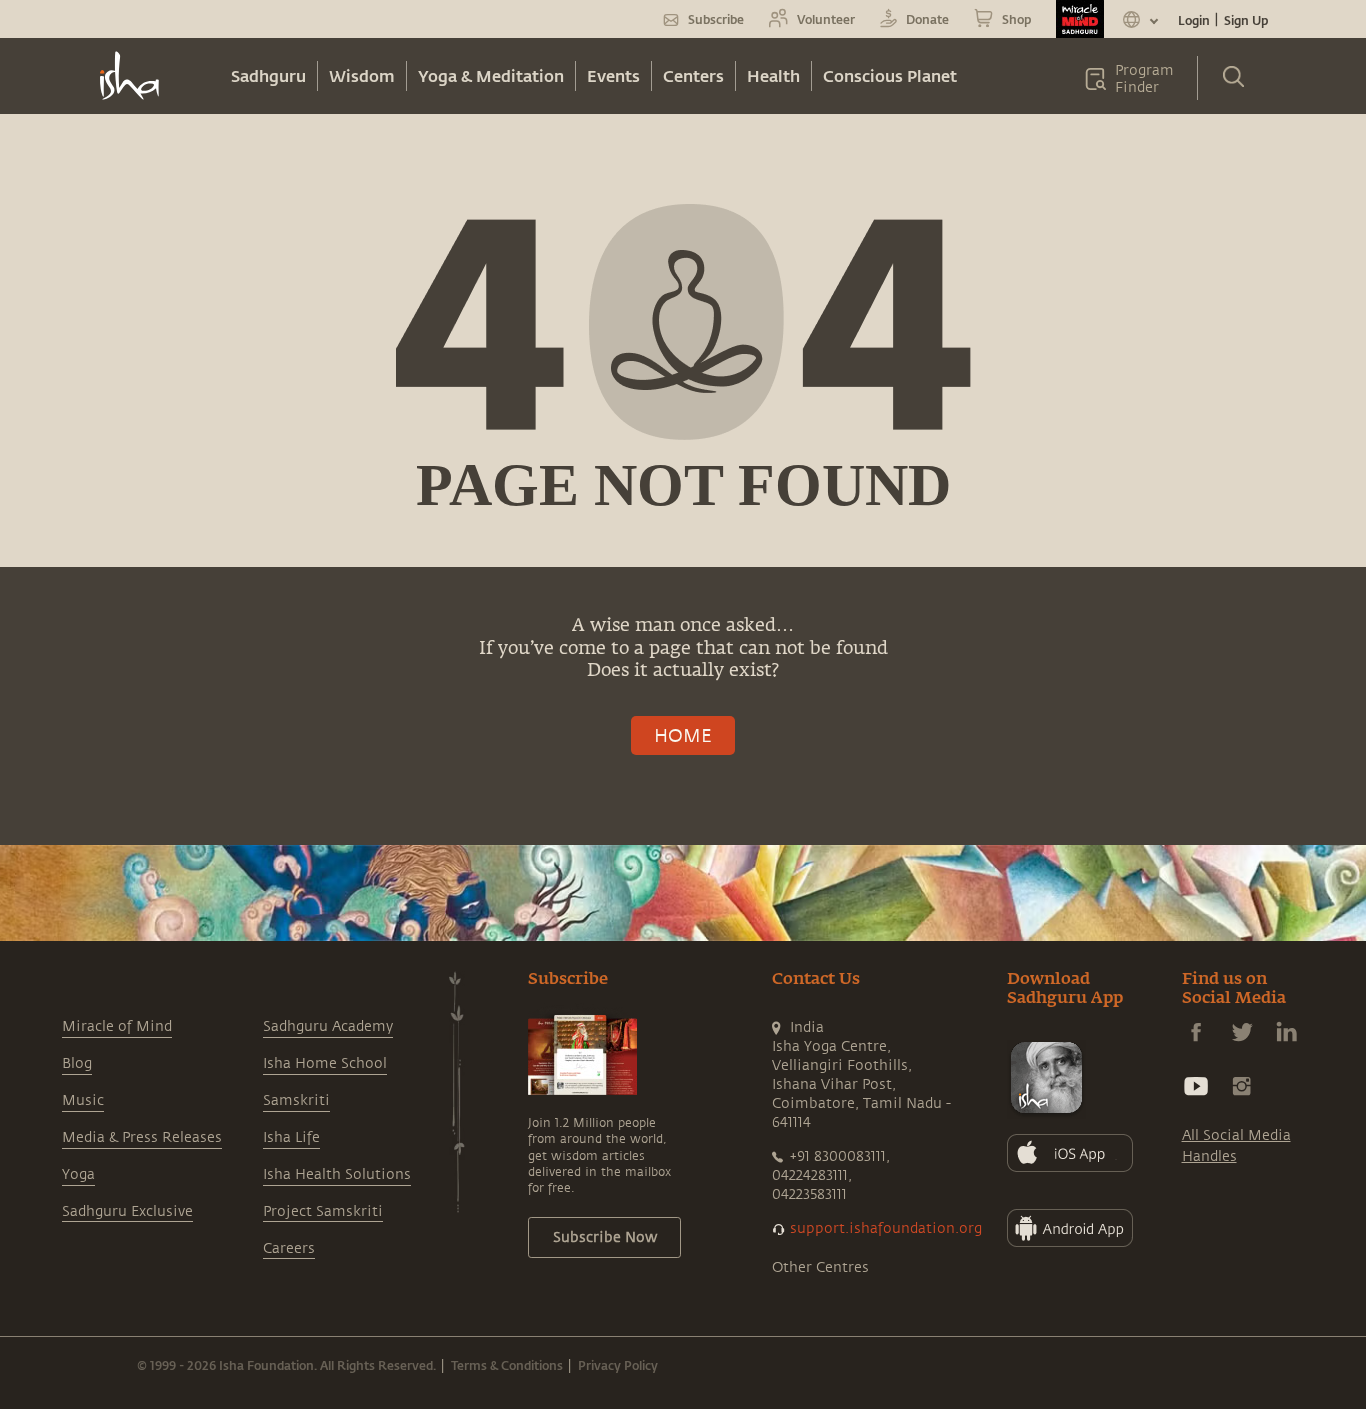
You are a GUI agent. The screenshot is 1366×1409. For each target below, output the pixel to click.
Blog (77, 1063)
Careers (289, 1248)
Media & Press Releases (142, 1137)
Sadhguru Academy (328, 1026)
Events (613, 75)
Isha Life (291, 1137)
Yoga (78, 1174)
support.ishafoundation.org (886, 1228)
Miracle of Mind (117, 1026)
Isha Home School (325, 1063)
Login (1194, 20)
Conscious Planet (890, 75)
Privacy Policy (618, 1365)
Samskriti (296, 1100)
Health (773, 75)
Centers (693, 75)
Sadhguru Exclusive (127, 1211)
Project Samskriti (323, 1211)
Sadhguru (268, 75)
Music (83, 1100)
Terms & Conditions (507, 1365)
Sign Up (1246, 20)
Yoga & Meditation (491, 75)
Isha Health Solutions (337, 1174)
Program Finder (1144, 79)
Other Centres (820, 1267)
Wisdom (362, 75)
